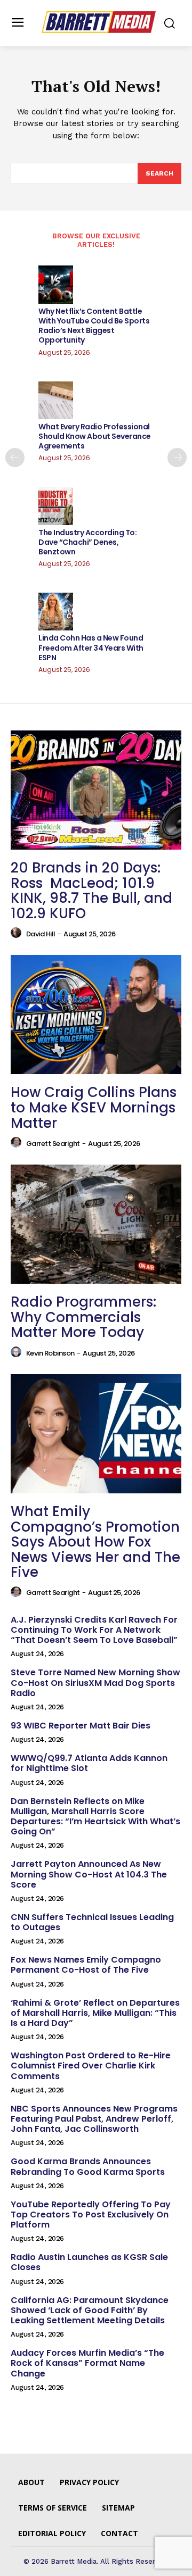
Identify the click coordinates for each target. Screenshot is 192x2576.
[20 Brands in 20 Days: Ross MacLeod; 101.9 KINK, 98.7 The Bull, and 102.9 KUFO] (96, 790)
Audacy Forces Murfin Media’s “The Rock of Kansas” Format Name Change (87, 2363)
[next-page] (177, 458)
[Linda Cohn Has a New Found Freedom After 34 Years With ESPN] (56, 612)
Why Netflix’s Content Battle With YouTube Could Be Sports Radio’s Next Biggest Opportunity (94, 326)
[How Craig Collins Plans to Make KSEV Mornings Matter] (96, 1015)
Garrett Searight (53, 1144)
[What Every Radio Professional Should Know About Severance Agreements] (56, 400)
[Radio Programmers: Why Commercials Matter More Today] (96, 1224)
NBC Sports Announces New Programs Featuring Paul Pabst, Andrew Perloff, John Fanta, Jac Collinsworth (94, 2119)
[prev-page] (15, 458)
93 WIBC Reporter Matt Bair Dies (81, 1726)
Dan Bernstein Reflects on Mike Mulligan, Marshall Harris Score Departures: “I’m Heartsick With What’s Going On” (95, 1817)
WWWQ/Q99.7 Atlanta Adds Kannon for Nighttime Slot (89, 1763)
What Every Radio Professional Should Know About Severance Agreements (95, 436)
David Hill (41, 934)
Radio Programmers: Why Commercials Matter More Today (83, 1317)
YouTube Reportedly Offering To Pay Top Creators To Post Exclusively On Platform (91, 2214)
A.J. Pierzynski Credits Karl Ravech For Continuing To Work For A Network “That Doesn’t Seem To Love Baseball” (94, 1630)
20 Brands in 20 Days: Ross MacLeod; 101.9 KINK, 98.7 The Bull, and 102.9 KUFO (91, 891)
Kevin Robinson (50, 1353)
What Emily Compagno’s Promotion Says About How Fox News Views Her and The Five (95, 1542)
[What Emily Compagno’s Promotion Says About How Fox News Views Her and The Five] (96, 1434)
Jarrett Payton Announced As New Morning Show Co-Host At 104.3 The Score (89, 1874)
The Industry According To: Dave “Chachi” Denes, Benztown (87, 542)
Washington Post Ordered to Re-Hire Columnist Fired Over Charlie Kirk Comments (91, 2066)
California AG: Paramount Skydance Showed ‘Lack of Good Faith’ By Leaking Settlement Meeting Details (90, 2310)
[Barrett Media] (99, 22)
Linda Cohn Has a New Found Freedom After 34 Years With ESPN (91, 647)
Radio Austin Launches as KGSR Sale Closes (89, 2262)
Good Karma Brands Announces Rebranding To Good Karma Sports (88, 2166)
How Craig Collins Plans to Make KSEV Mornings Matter (94, 1107)
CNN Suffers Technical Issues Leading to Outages (92, 1922)
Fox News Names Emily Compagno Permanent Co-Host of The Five (86, 1965)
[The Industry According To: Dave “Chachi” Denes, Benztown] (56, 506)
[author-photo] (18, 933)
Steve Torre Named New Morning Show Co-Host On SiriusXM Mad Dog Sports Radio (95, 1682)
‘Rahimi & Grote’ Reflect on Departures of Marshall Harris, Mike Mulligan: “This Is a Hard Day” (95, 2013)
